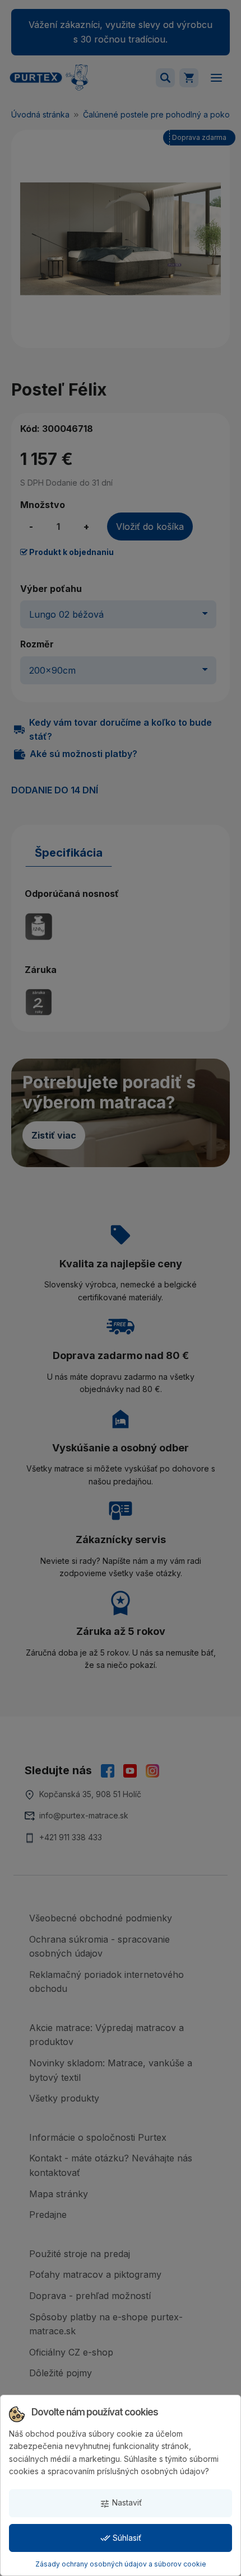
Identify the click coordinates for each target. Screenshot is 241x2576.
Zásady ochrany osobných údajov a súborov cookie (121, 2564)
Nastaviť (121, 2503)
